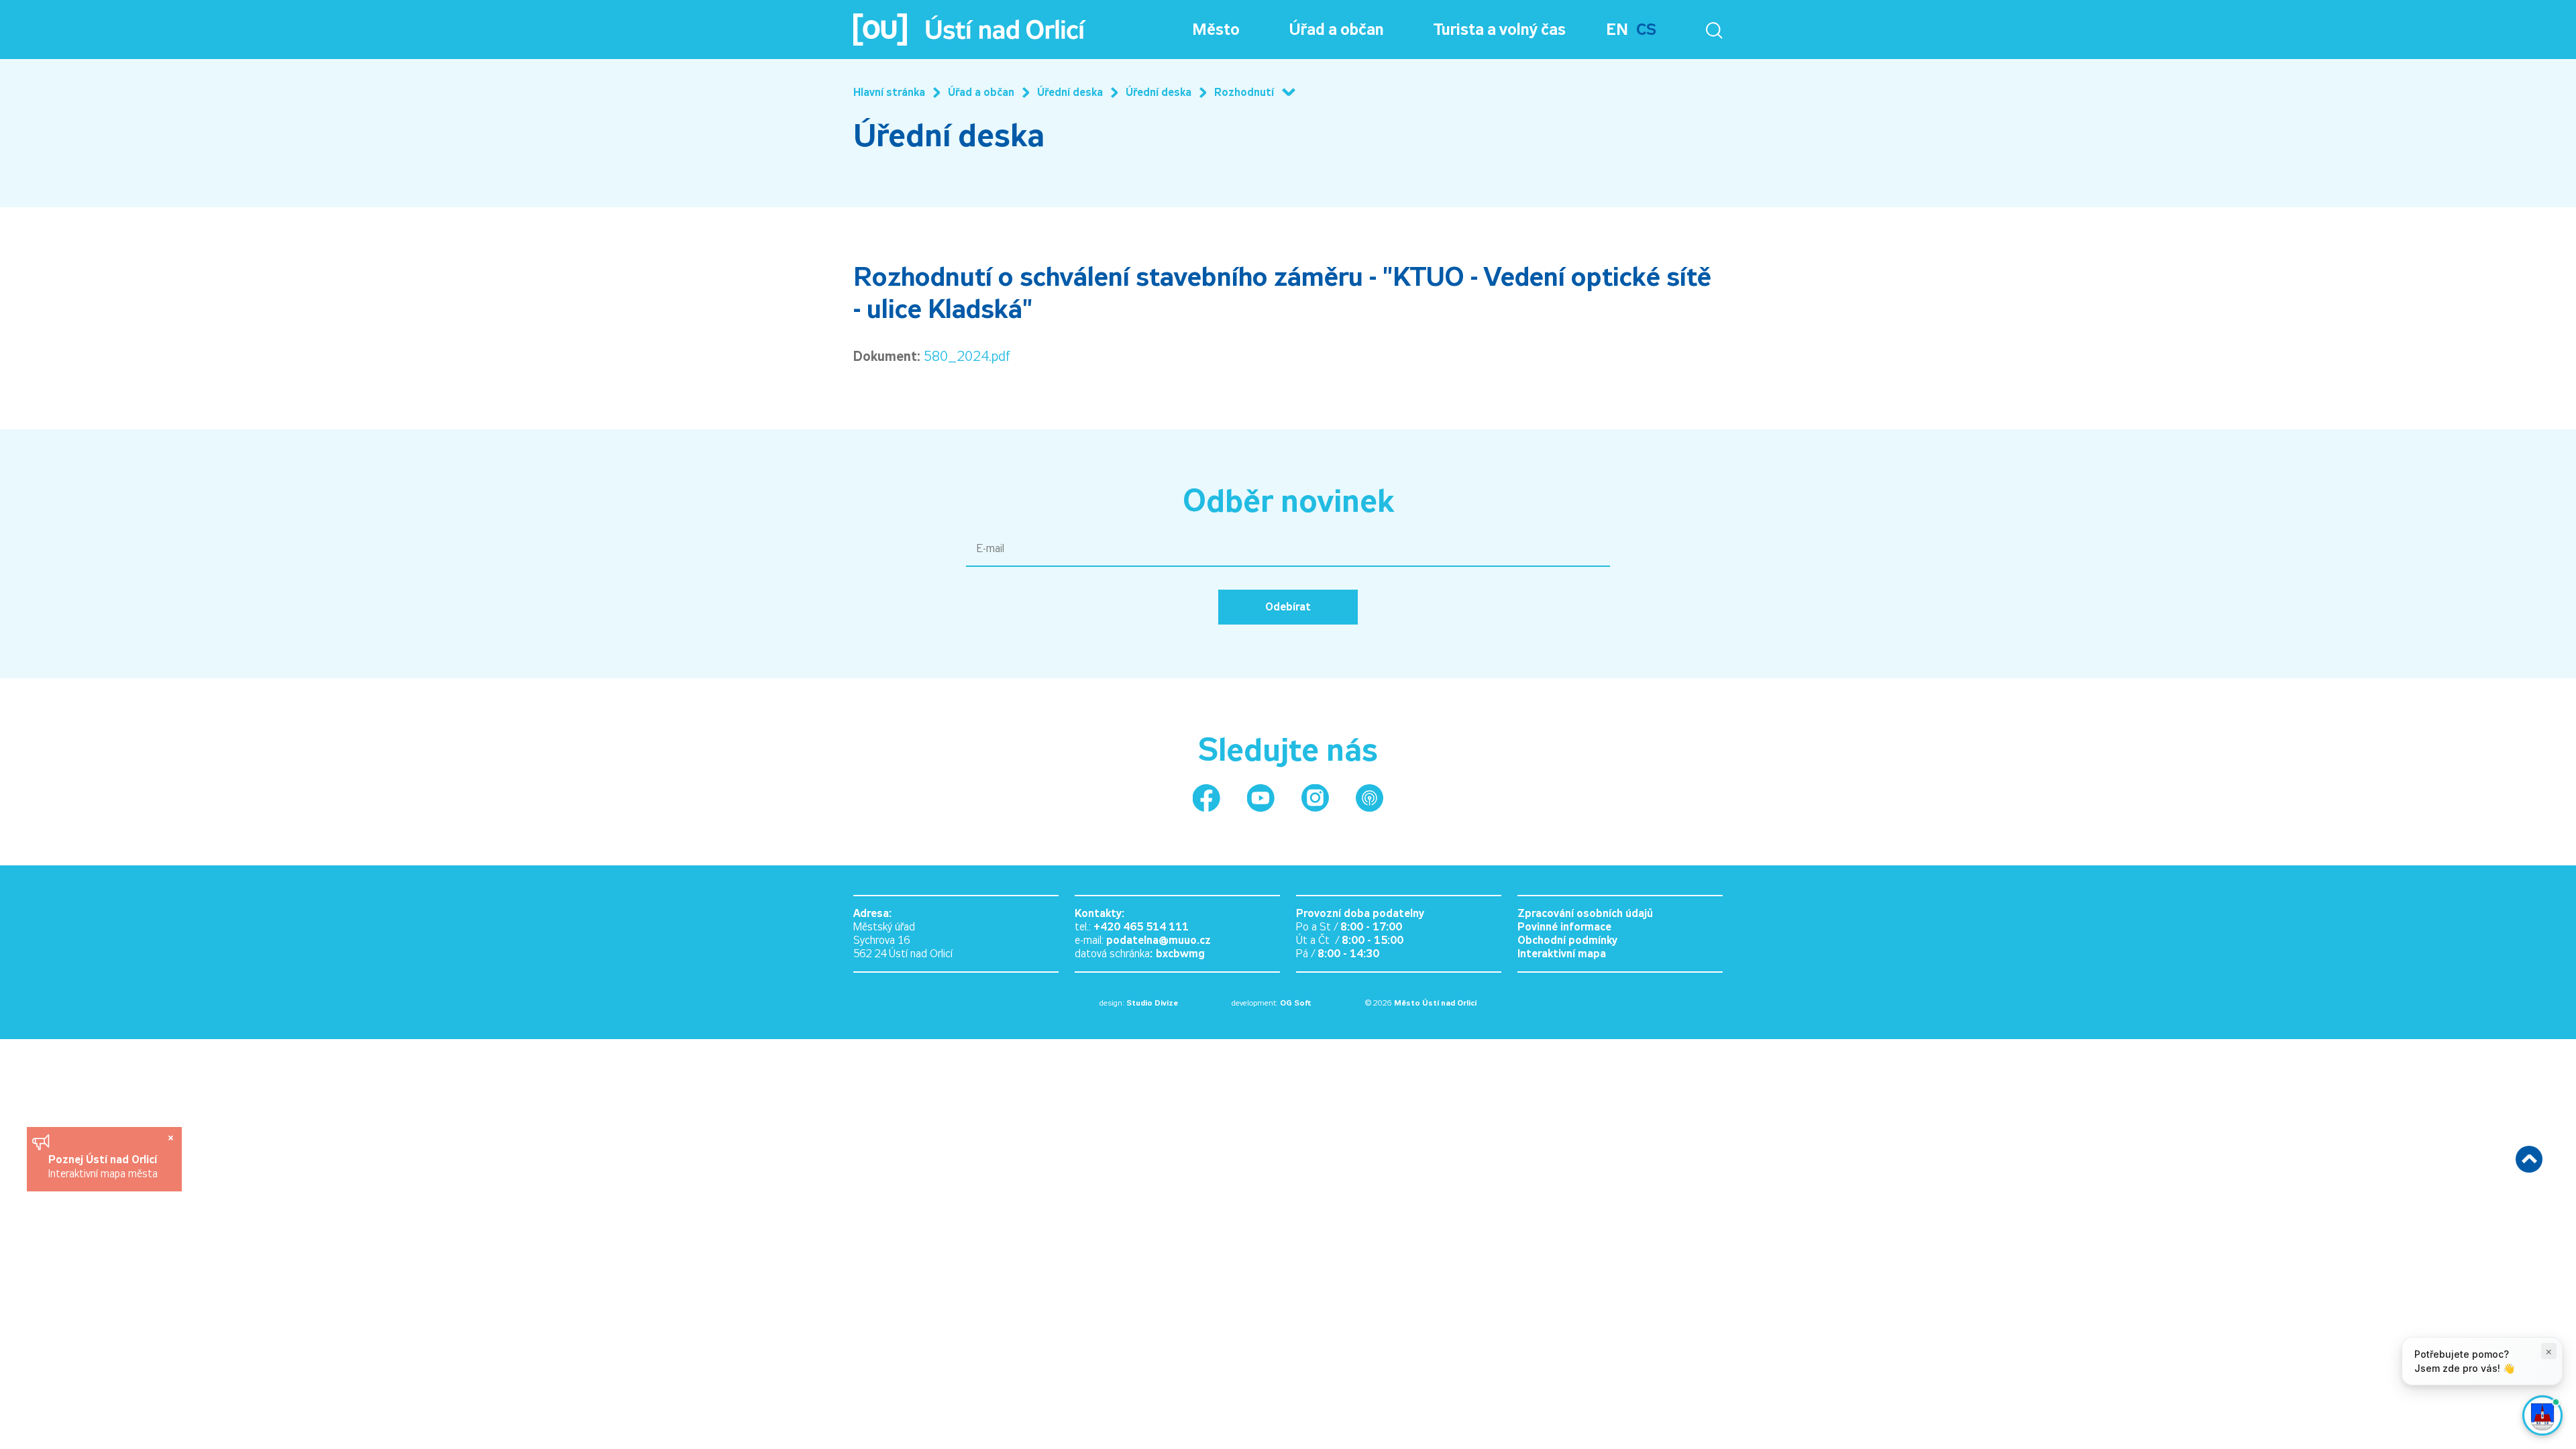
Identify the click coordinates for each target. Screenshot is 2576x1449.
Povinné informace (1564, 927)
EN (1617, 30)
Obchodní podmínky (1567, 940)
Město (1216, 30)
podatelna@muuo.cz (1159, 940)
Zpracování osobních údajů (1585, 913)
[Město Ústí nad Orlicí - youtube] (1261, 798)
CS (1646, 30)
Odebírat (1288, 607)
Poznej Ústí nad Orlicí (104, 1160)
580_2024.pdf (967, 356)
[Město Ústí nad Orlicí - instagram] (1315, 798)
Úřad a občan (1337, 30)
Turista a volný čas (1500, 30)
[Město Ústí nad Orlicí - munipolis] (1370, 798)
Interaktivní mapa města (103, 1174)
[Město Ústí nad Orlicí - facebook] (1206, 798)
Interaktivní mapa (1562, 954)
